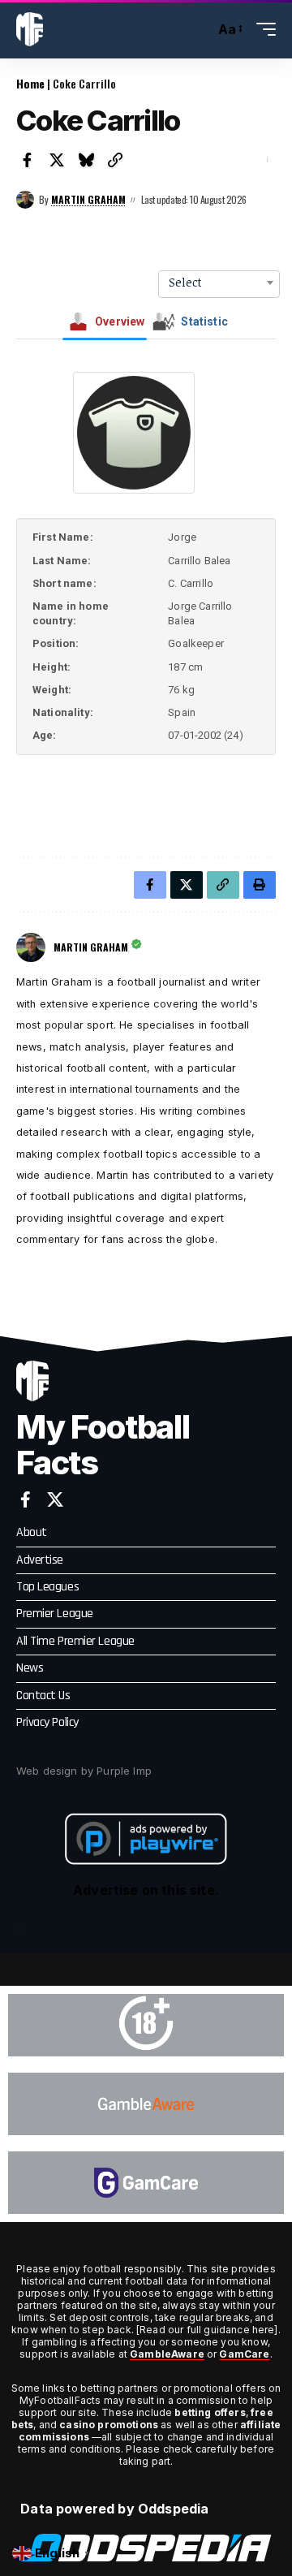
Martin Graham (88, 199)
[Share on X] (57, 160)
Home (30, 83)
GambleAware (167, 2354)
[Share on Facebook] (28, 160)
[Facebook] (26, 1499)
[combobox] (219, 283)
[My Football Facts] (30, 29)
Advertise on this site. (146, 1890)
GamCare (244, 2354)
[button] (198, 30)
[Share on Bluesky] (86, 160)
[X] (55, 1499)
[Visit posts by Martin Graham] (25, 200)
